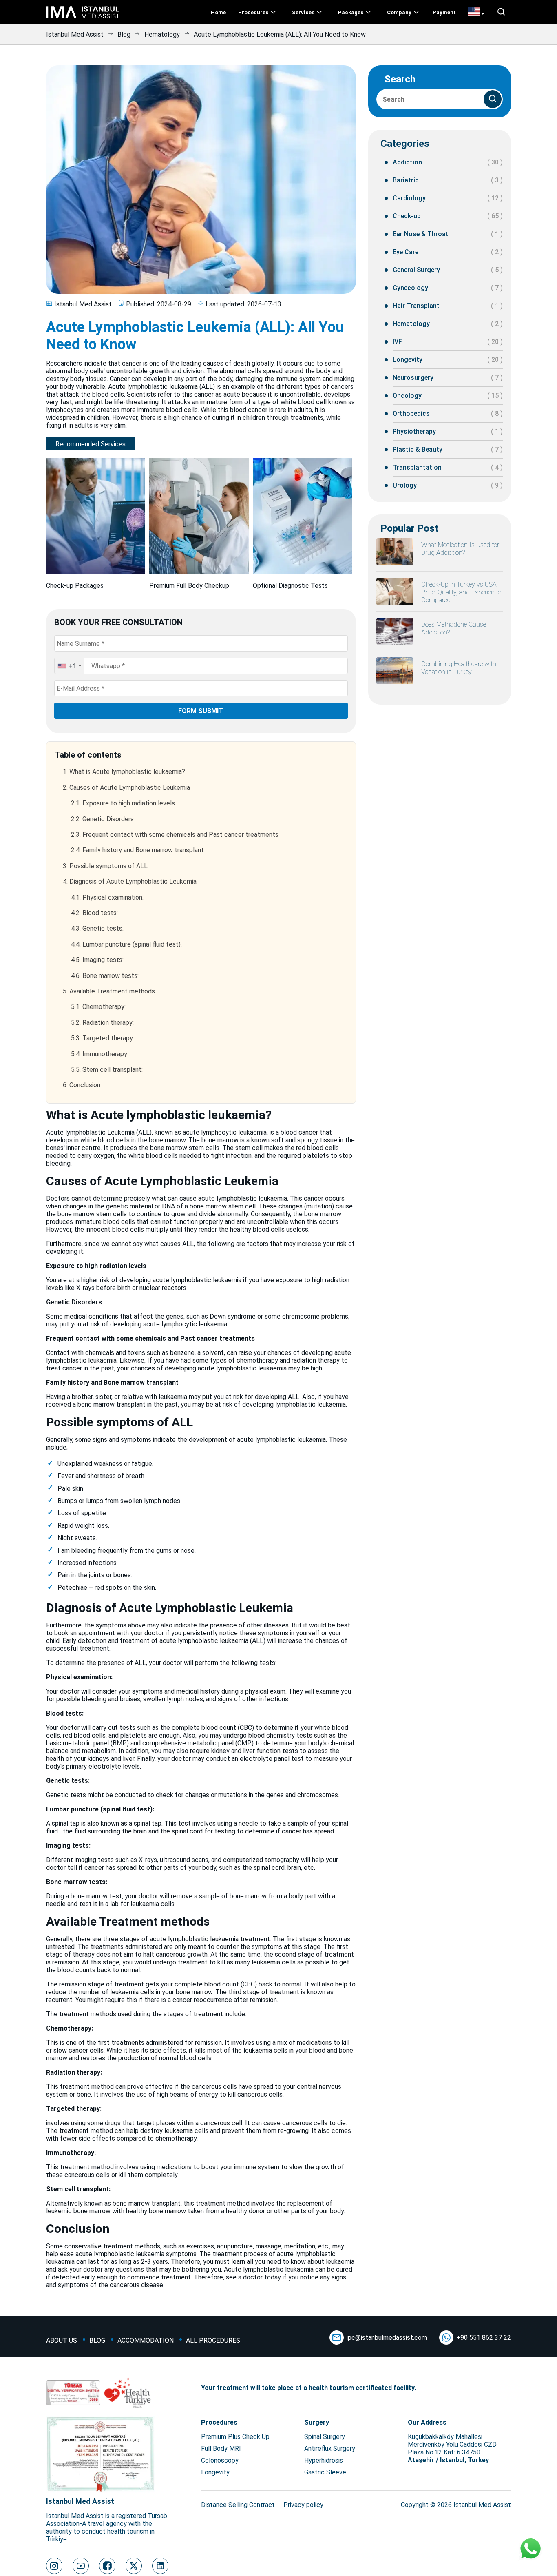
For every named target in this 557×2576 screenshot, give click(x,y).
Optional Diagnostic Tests (290, 586)
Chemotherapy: (98, 1007)
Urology (405, 485)
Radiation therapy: (102, 1023)
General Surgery (416, 270)
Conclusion (82, 1085)
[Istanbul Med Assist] (83, 18)
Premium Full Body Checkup (189, 586)
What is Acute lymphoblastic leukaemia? (124, 772)
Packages (351, 12)
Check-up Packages (75, 586)
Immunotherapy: (100, 1054)
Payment (444, 12)
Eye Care (406, 252)
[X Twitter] (134, 2566)
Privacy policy (303, 2505)
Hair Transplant (416, 306)
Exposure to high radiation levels (123, 803)
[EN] (476, 12)
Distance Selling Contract (238, 2505)
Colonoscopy (220, 2460)
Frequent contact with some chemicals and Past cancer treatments (175, 835)
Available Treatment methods (109, 991)
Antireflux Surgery (330, 2449)
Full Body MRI (221, 2449)
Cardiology (409, 198)
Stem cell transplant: (107, 1070)
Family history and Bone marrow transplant (137, 850)
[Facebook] (107, 2566)
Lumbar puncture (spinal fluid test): (126, 944)
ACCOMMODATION (146, 2340)
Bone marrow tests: (105, 976)
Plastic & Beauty (418, 449)
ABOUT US (62, 2340)
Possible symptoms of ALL (105, 866)
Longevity (408, 360)
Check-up (407, 216)
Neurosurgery (413, 378)
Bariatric (406, 180)
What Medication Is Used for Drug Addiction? (460, 549)
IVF (397, 342)
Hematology (162, 34)
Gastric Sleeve (325, 2472)
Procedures (253, 12)
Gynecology (410, 288)
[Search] (493, 99)
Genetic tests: (97, 928)
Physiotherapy (414, 431)
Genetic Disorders (102, 819)
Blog (124, 34)
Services (303, 12)
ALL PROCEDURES (213, 2340)
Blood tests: (94, 913)
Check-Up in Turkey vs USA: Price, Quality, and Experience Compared (461, 592)
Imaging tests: (97, 960)
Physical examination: (107, 897)
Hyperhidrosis (324, 2460)
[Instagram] (54, 2566)
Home (218, 12)
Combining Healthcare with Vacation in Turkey (459, 668)
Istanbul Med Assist (75, 34)
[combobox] (69, 666)
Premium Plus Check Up (235, 2437)
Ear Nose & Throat (421, 234)
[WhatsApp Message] (530, 2549)
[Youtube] (81, 2566)
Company (399, 12)
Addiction (407, 162)
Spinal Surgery (325, 2437)
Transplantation (417, 467)
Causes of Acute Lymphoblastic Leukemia (126, 788)
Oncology (407, 396)
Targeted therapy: (103, 1038)
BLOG (97, 2340)
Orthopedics (411, 413)
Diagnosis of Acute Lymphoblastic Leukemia (130, 881)
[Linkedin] (160, 2566)
